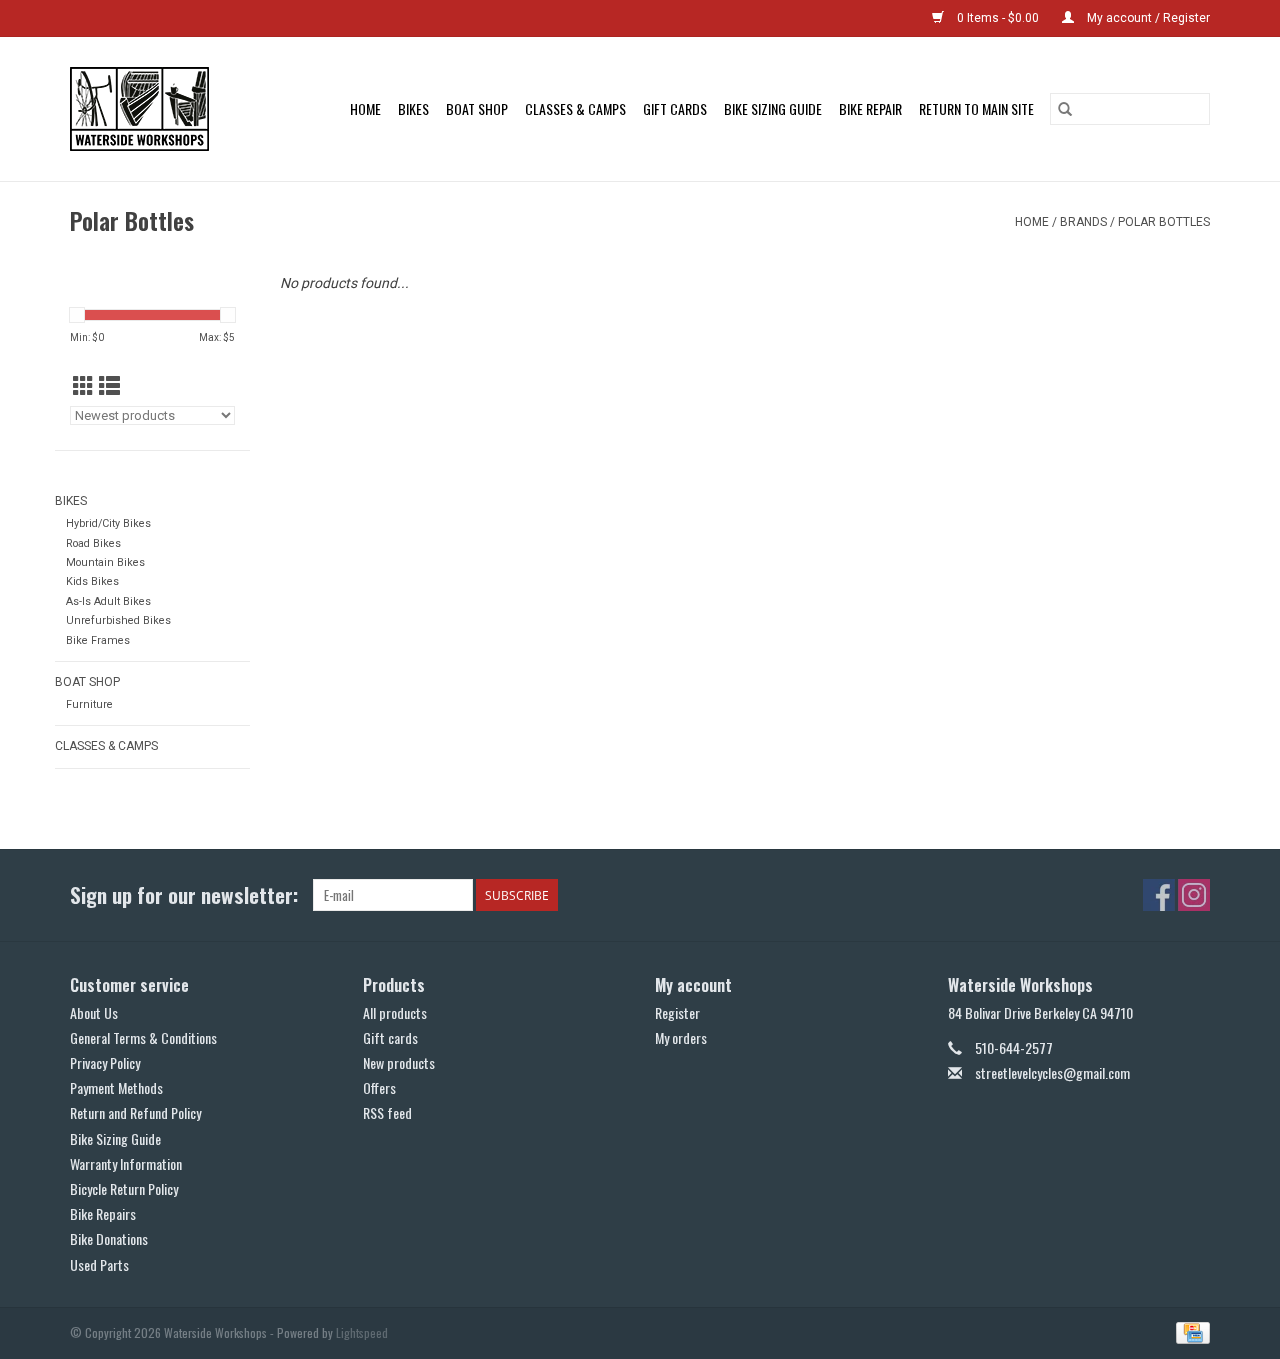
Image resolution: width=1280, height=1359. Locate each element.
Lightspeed (362, 1332)
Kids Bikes (92, 581)
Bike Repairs (103, 1213)
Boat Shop (477, 108)
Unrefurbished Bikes (118, 620)
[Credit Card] (1189, 1330)
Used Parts (99, 1264)
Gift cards (675, 108)
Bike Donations (109, 1238)
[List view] (109, 387)
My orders (681, 1037)
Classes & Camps (575, 108)
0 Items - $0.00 (998, 18)
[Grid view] (83, 387)
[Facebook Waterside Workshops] (1159, 895)
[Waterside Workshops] (149, 109)
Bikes (413, 108)
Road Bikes (93, 543)
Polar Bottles (1164, 222)
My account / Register (1147, 18)
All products (395, 1012)
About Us (94, 1012)
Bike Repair (870, 108)
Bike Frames (98, 640)
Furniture (89, 704)
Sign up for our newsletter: (184, 894)
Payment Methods (116, 1087)
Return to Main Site (976, 108)
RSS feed (387, 1112)
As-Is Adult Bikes (108, 601)
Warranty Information (126, 1163)
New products (399, 1062)
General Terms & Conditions (143, 1037)
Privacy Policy (105, 1062)
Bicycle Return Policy (124, 1188)
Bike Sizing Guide (773, 108)
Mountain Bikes (105, 562)
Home (365, 108)
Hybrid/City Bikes (108, 523)
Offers (379, 1087)
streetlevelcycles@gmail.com (1052, 1072)
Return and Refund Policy (135, 1112)
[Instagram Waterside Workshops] (1194, 895)
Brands (1083, 222)
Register (677, 1012)
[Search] (1065, 109)
